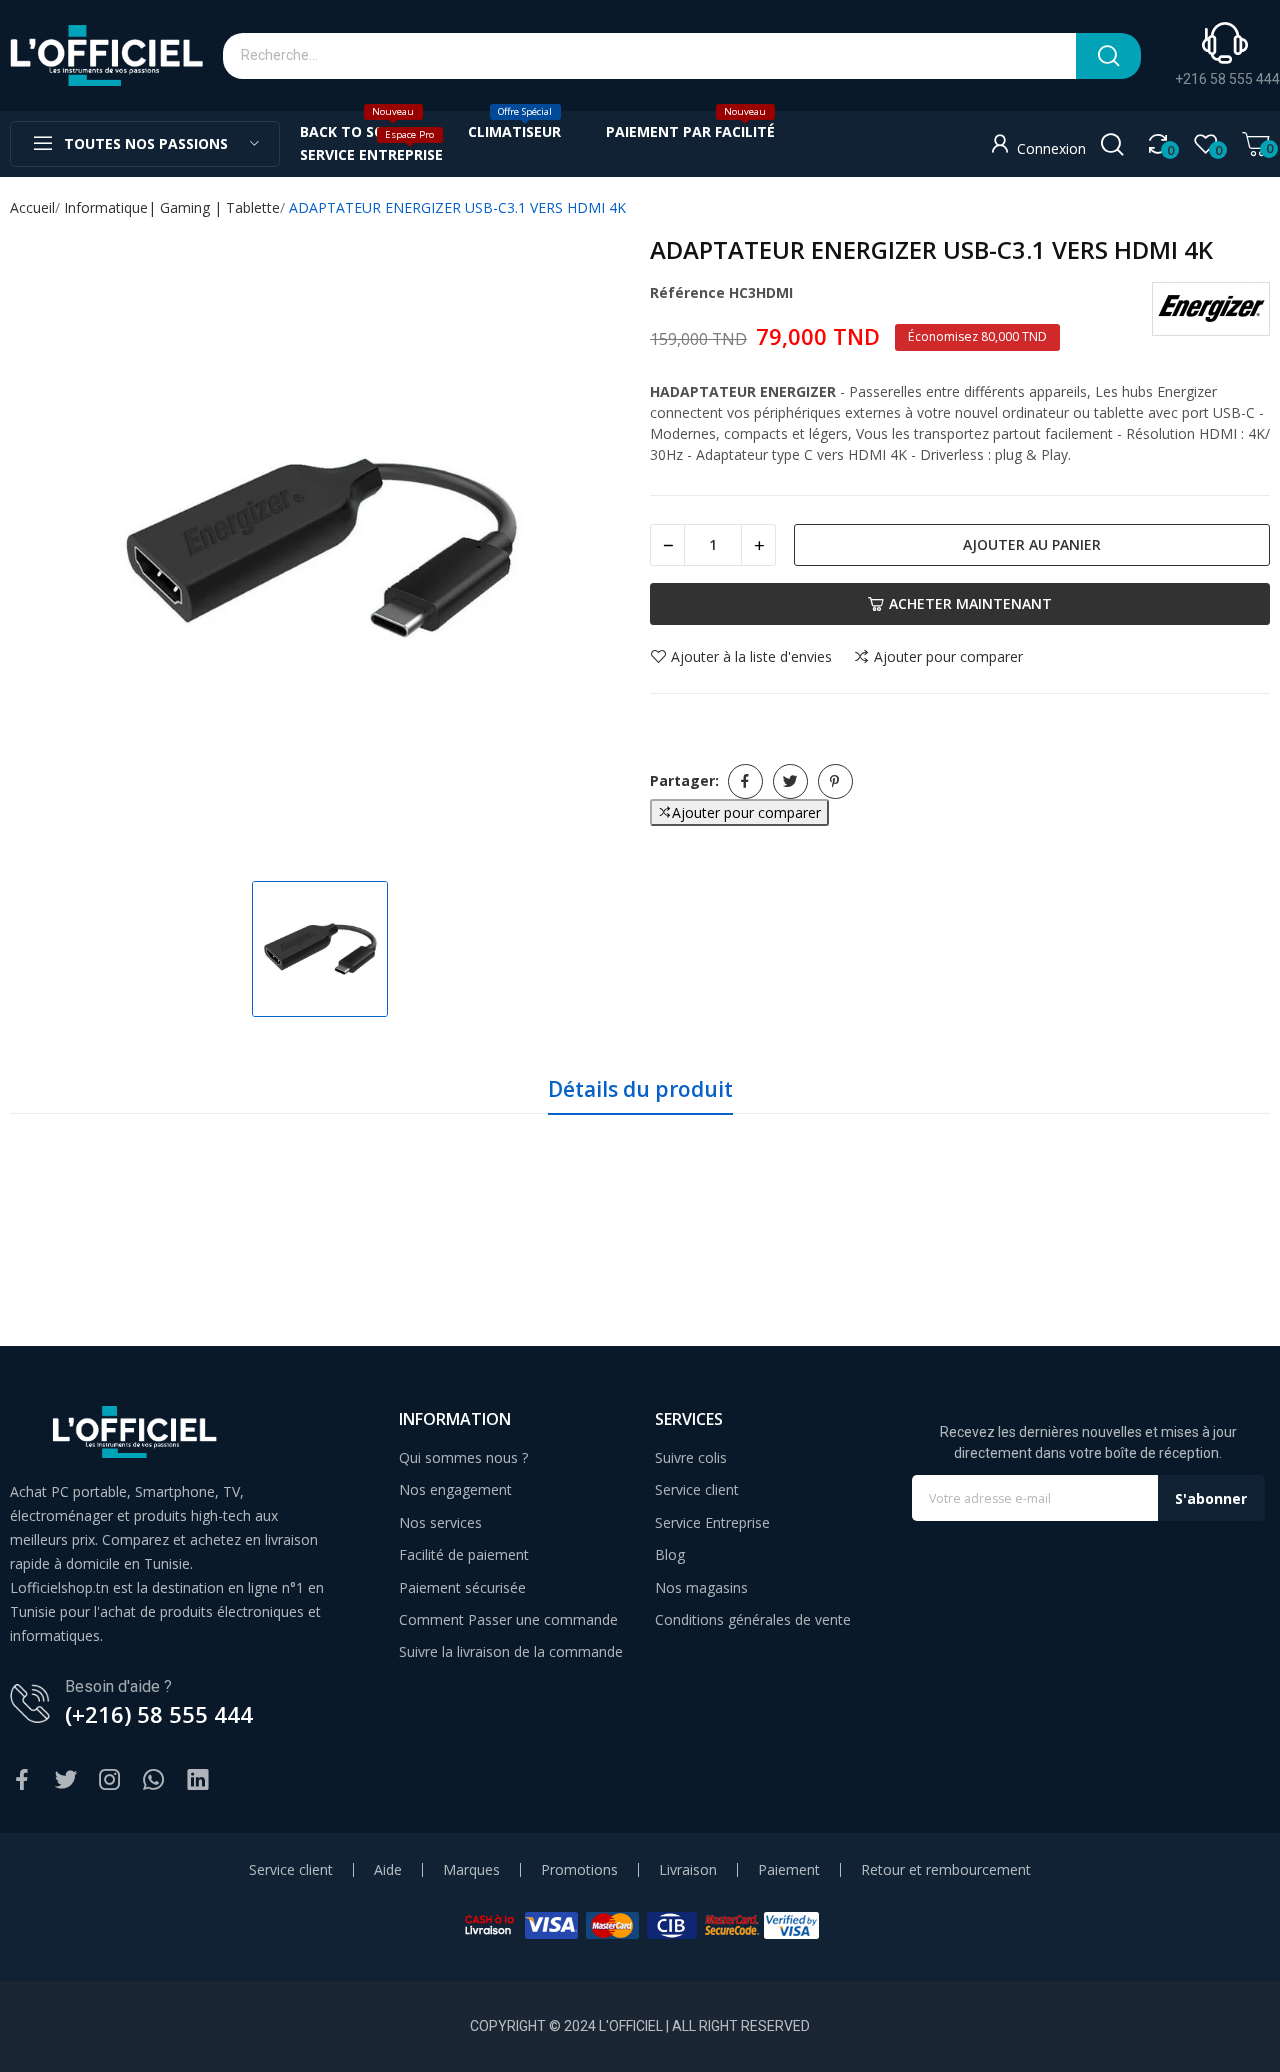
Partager (745, 781)
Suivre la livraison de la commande (511, 1651)
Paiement (789, 1870)
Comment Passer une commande (508, 1619)
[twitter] (66, 1780)
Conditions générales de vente (753, 1619)
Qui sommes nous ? (463, 1457)
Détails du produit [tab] (640, 1089)
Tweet (790, 781)
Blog (670, 1554)
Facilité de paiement (464, 1554)
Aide (388, 1870)
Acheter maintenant (970, 603)
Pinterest (835, 781)
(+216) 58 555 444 (159, 1714)
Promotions (579, 1870)
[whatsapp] (154, 1780)
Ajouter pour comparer (948, 657)
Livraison (688, 1870)
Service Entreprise (712, 1522)
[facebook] (22, 1780)
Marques (471, 1870)
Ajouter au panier (1032, 544)
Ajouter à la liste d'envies (751, 657)
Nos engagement (455, 1489)
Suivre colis (691, 1457)
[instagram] (110, 1780)
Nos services (440, 1522)
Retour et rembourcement (946, 1870)
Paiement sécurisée (462, 1587)
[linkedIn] (198, 1780)
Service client (697, 1489)
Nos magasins (701, 1587)
